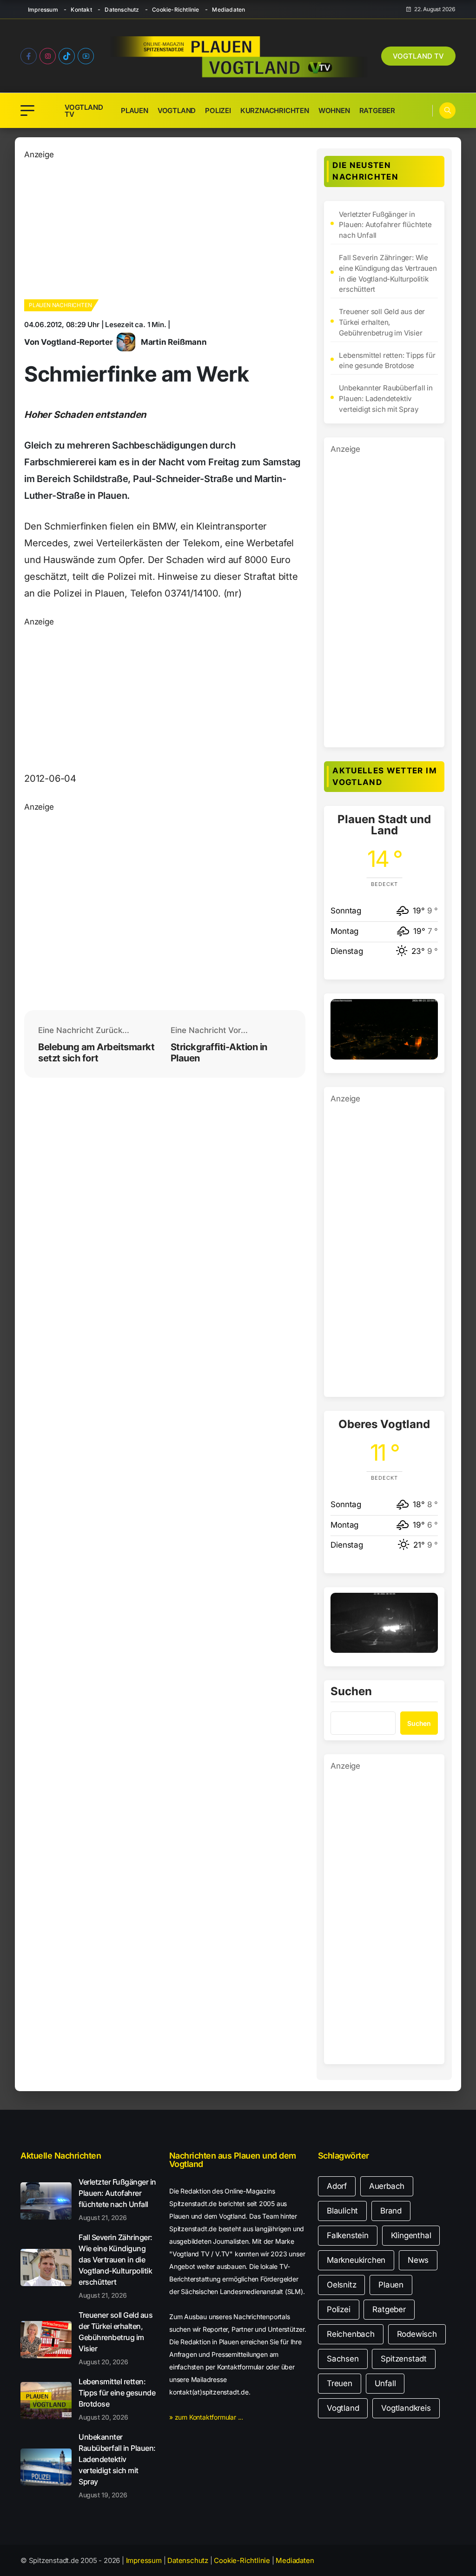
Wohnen (334, 111)
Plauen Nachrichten (60, 305)
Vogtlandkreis (406, 2408)
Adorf (337, 2186)
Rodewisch (417, 2334)
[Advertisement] (136, 226)
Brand (391, 2211)
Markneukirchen (356, 2260)
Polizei (218, 111)
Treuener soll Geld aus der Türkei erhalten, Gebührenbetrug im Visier (382, 322)
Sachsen (343, 2359)
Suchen (351, 1692)
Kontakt (81, 10)
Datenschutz (122, 10)
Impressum (43, 10)
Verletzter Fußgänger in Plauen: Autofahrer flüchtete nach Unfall (385, 225)
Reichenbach (351, 2334)
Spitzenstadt (404, 2359)
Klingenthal (411, 2235)
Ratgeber (377, 111)
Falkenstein (348, 2235)
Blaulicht (342, 2211)
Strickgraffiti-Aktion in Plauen (219, 1053)
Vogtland (177, 111)
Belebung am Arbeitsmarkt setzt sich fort (96, 1053)
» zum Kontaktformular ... (206, 2417)
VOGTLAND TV (418, 56)
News (418, 2260)
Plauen (135, 111)
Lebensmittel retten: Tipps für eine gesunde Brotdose (387, 361)
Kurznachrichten (275, 111)
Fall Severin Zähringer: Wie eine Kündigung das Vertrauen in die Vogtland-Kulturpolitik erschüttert (388, 273)
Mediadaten (228, 10)
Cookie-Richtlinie (175, 10)
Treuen (340, 2383)
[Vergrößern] (426, 1011)
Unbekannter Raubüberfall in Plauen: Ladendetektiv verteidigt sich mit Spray (386, 399)
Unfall (385, 2383)
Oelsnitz (341, 2285)
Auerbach (387, 2186)
